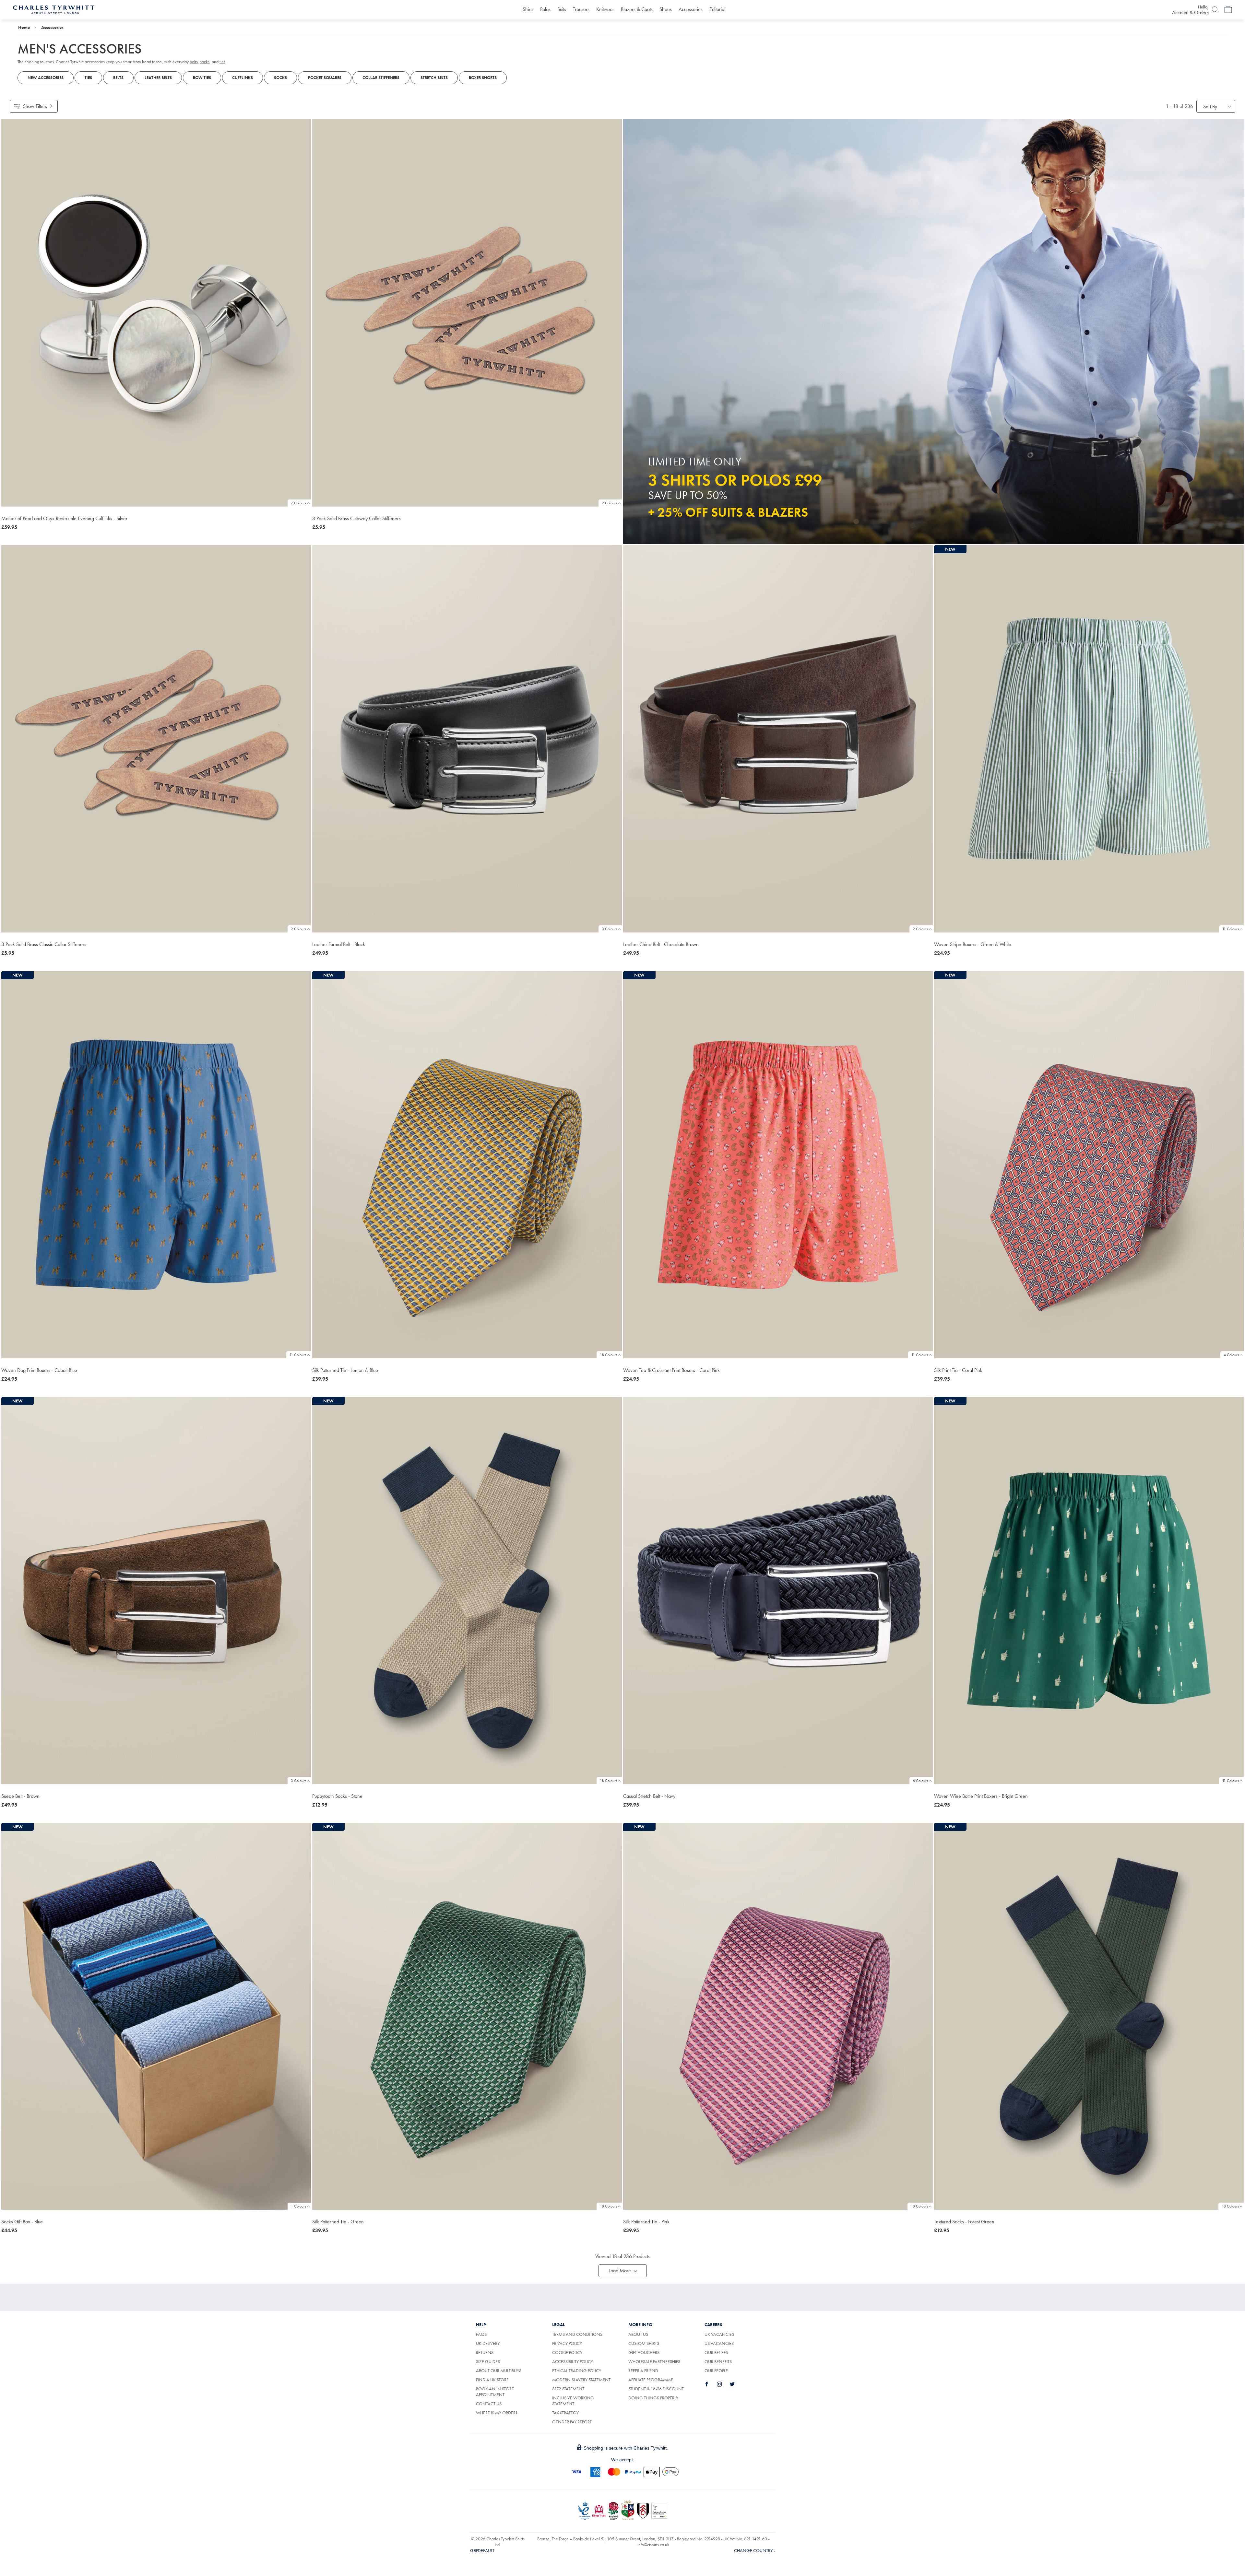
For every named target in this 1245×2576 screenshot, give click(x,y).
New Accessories (46, 78)
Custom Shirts (644, 2343)
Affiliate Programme (651, 2380)
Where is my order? (497, 2413)
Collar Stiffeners (381, 78)
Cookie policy (567, 2352)
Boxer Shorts (483, 78)
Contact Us (489, 2404)
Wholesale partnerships (654, 2361)
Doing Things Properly (653, 2398)
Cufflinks (243, 78)
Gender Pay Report (572, 2422)
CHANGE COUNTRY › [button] (754, 2550)
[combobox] (1216, 106)
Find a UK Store (492, 2380)
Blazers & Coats (637, 9)
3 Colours (609, 929)
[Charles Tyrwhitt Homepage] (54, 9)
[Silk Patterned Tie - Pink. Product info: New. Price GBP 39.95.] (778, 2016)
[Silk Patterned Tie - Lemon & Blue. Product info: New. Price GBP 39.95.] (467, 1165)
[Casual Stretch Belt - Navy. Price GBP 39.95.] (778, 1591)
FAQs (481, 2334)
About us (638, 2334)
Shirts (528, 9)
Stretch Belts (434, 78)
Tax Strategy (565, 2413)
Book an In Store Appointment (495, 2392)
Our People (716, 2371)
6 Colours (920, 1781)
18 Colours (608, 1355)
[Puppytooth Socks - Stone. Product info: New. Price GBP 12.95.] (467, 1591)
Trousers (581, 9)
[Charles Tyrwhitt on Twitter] (736, 2384)
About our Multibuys (499, 2371)
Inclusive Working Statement (573, 2401)
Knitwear (605, 9)
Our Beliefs (716, 2352)
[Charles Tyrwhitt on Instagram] (723, 2384)
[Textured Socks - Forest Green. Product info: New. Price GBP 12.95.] (1089, 2016)
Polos (545, 9)
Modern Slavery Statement (581, 2380)
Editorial (717, 9)
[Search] (1215, 10)
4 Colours (1231, 1355)
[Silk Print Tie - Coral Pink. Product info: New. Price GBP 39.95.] (1089, 1165)
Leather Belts (158, 78)
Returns (492, 2352)
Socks (280, 78)
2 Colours (609, 503)
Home (24, 27)
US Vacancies (719, 2343)
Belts (118, 78)
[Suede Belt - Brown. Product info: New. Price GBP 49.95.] (156, 1591)
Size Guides (488, 2361)
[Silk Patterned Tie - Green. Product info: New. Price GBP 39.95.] (467, 2016)
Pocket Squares (325, 78)
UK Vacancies (719, 2334)
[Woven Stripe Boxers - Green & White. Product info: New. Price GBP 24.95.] (1089, 739)
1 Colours (298, 2206)
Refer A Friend (643, 2371)
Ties (88, 78)
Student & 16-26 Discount (656, 2389)
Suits (562, 9)
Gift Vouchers (644, 2352)
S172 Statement (568, 2389)
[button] (623, 2271)
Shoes (666, 9)
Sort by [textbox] (1210, 106)
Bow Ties (202, 78)
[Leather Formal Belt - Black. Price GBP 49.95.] (467, 739)
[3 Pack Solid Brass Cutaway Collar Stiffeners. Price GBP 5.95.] (467, 313)
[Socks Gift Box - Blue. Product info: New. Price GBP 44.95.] (156, 2016)
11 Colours (1231, 929)
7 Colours (298, 503)
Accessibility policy (573, 2361)
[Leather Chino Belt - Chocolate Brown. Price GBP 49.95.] (778, 739)
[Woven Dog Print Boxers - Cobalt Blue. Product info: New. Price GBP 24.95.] (156, 1165)
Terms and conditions (577, 2334)
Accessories (691, 9)
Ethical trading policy (577, 2371)
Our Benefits (718, 2361)
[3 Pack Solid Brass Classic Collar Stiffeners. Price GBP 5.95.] (156, 739)
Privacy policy (567, 2343)
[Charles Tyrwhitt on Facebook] (710, 2384)
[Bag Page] (1228, 10)
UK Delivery (488, 2343)
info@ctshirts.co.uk (653, 2545)
